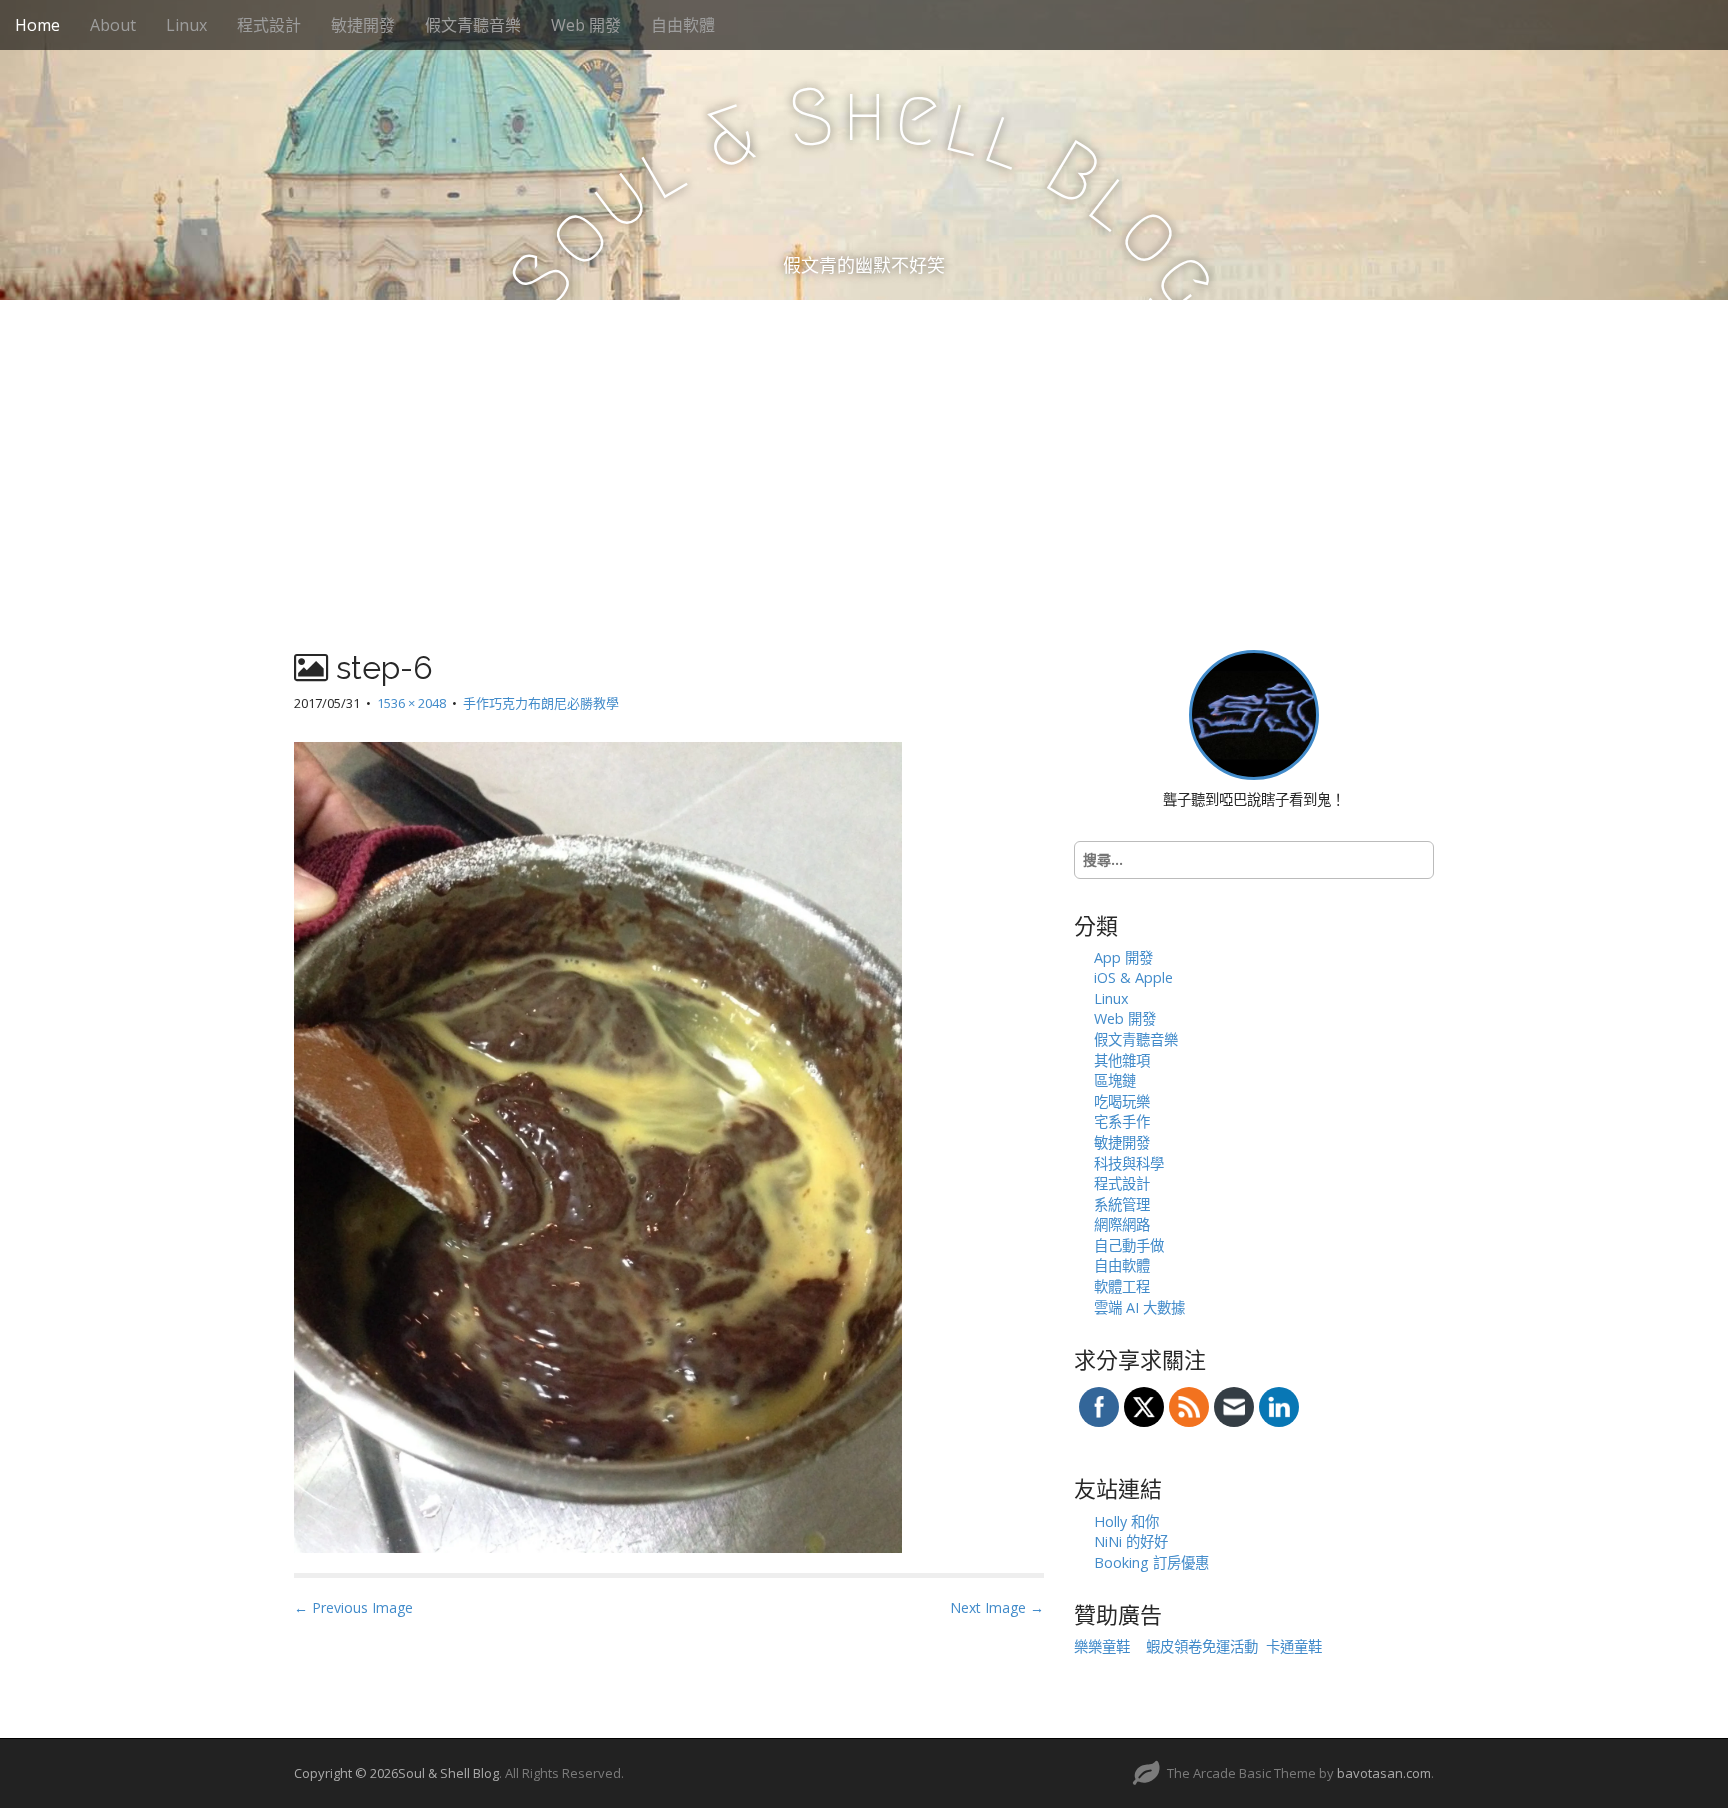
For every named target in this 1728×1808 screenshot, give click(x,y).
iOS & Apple (1133, 977)
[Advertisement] (864, 450)
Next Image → (997, 1607)
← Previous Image (353, 1607)
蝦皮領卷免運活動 (1202, 1646)
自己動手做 (1129, 1245)
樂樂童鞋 (1102, 1646)
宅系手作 (1122, 1121)
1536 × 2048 (411, 703)
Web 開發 (586, 25)
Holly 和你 (1126, 1521)
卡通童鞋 (1294, 1646)
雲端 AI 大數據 (1139, 1307)
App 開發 (1123, 957)
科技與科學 (1129, 1163)
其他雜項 (1122, 1060)
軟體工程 (1122, 1286)
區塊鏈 (1115, 1080)
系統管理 (1122, 1204)
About (113, 25)
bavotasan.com (1384, 1773)
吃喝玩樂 (1122, 1101)
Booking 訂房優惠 (1151, 1562)
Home (37, 25)
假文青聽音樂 (473, 25)
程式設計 (269, 25)
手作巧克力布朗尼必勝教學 (541, 703)
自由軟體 (683, 25)
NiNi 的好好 (1131, 1541)
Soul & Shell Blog (448, 1773)
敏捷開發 (363, 25)
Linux (186, 25)
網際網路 (1122, 1224)
